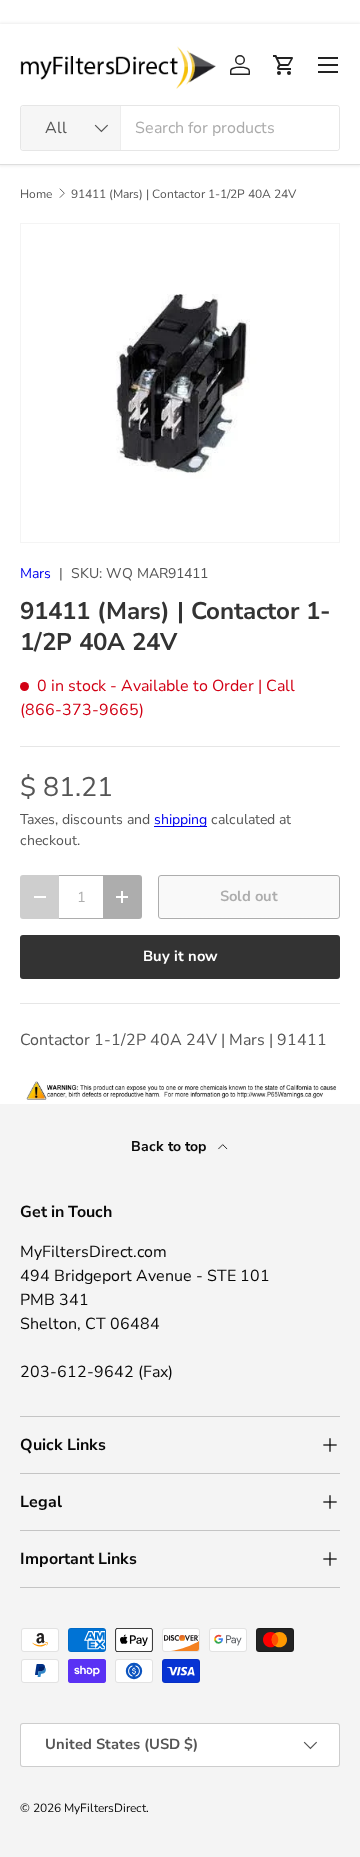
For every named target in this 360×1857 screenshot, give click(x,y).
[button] (284, 65)
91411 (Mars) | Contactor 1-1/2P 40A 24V (183, 194)
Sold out (249, 896)
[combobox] (180, 128)
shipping (180, 819)
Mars (35, 573)
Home (36, 194)
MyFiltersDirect (105, 1808)
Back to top (170, 1146)
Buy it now (180, 956)
